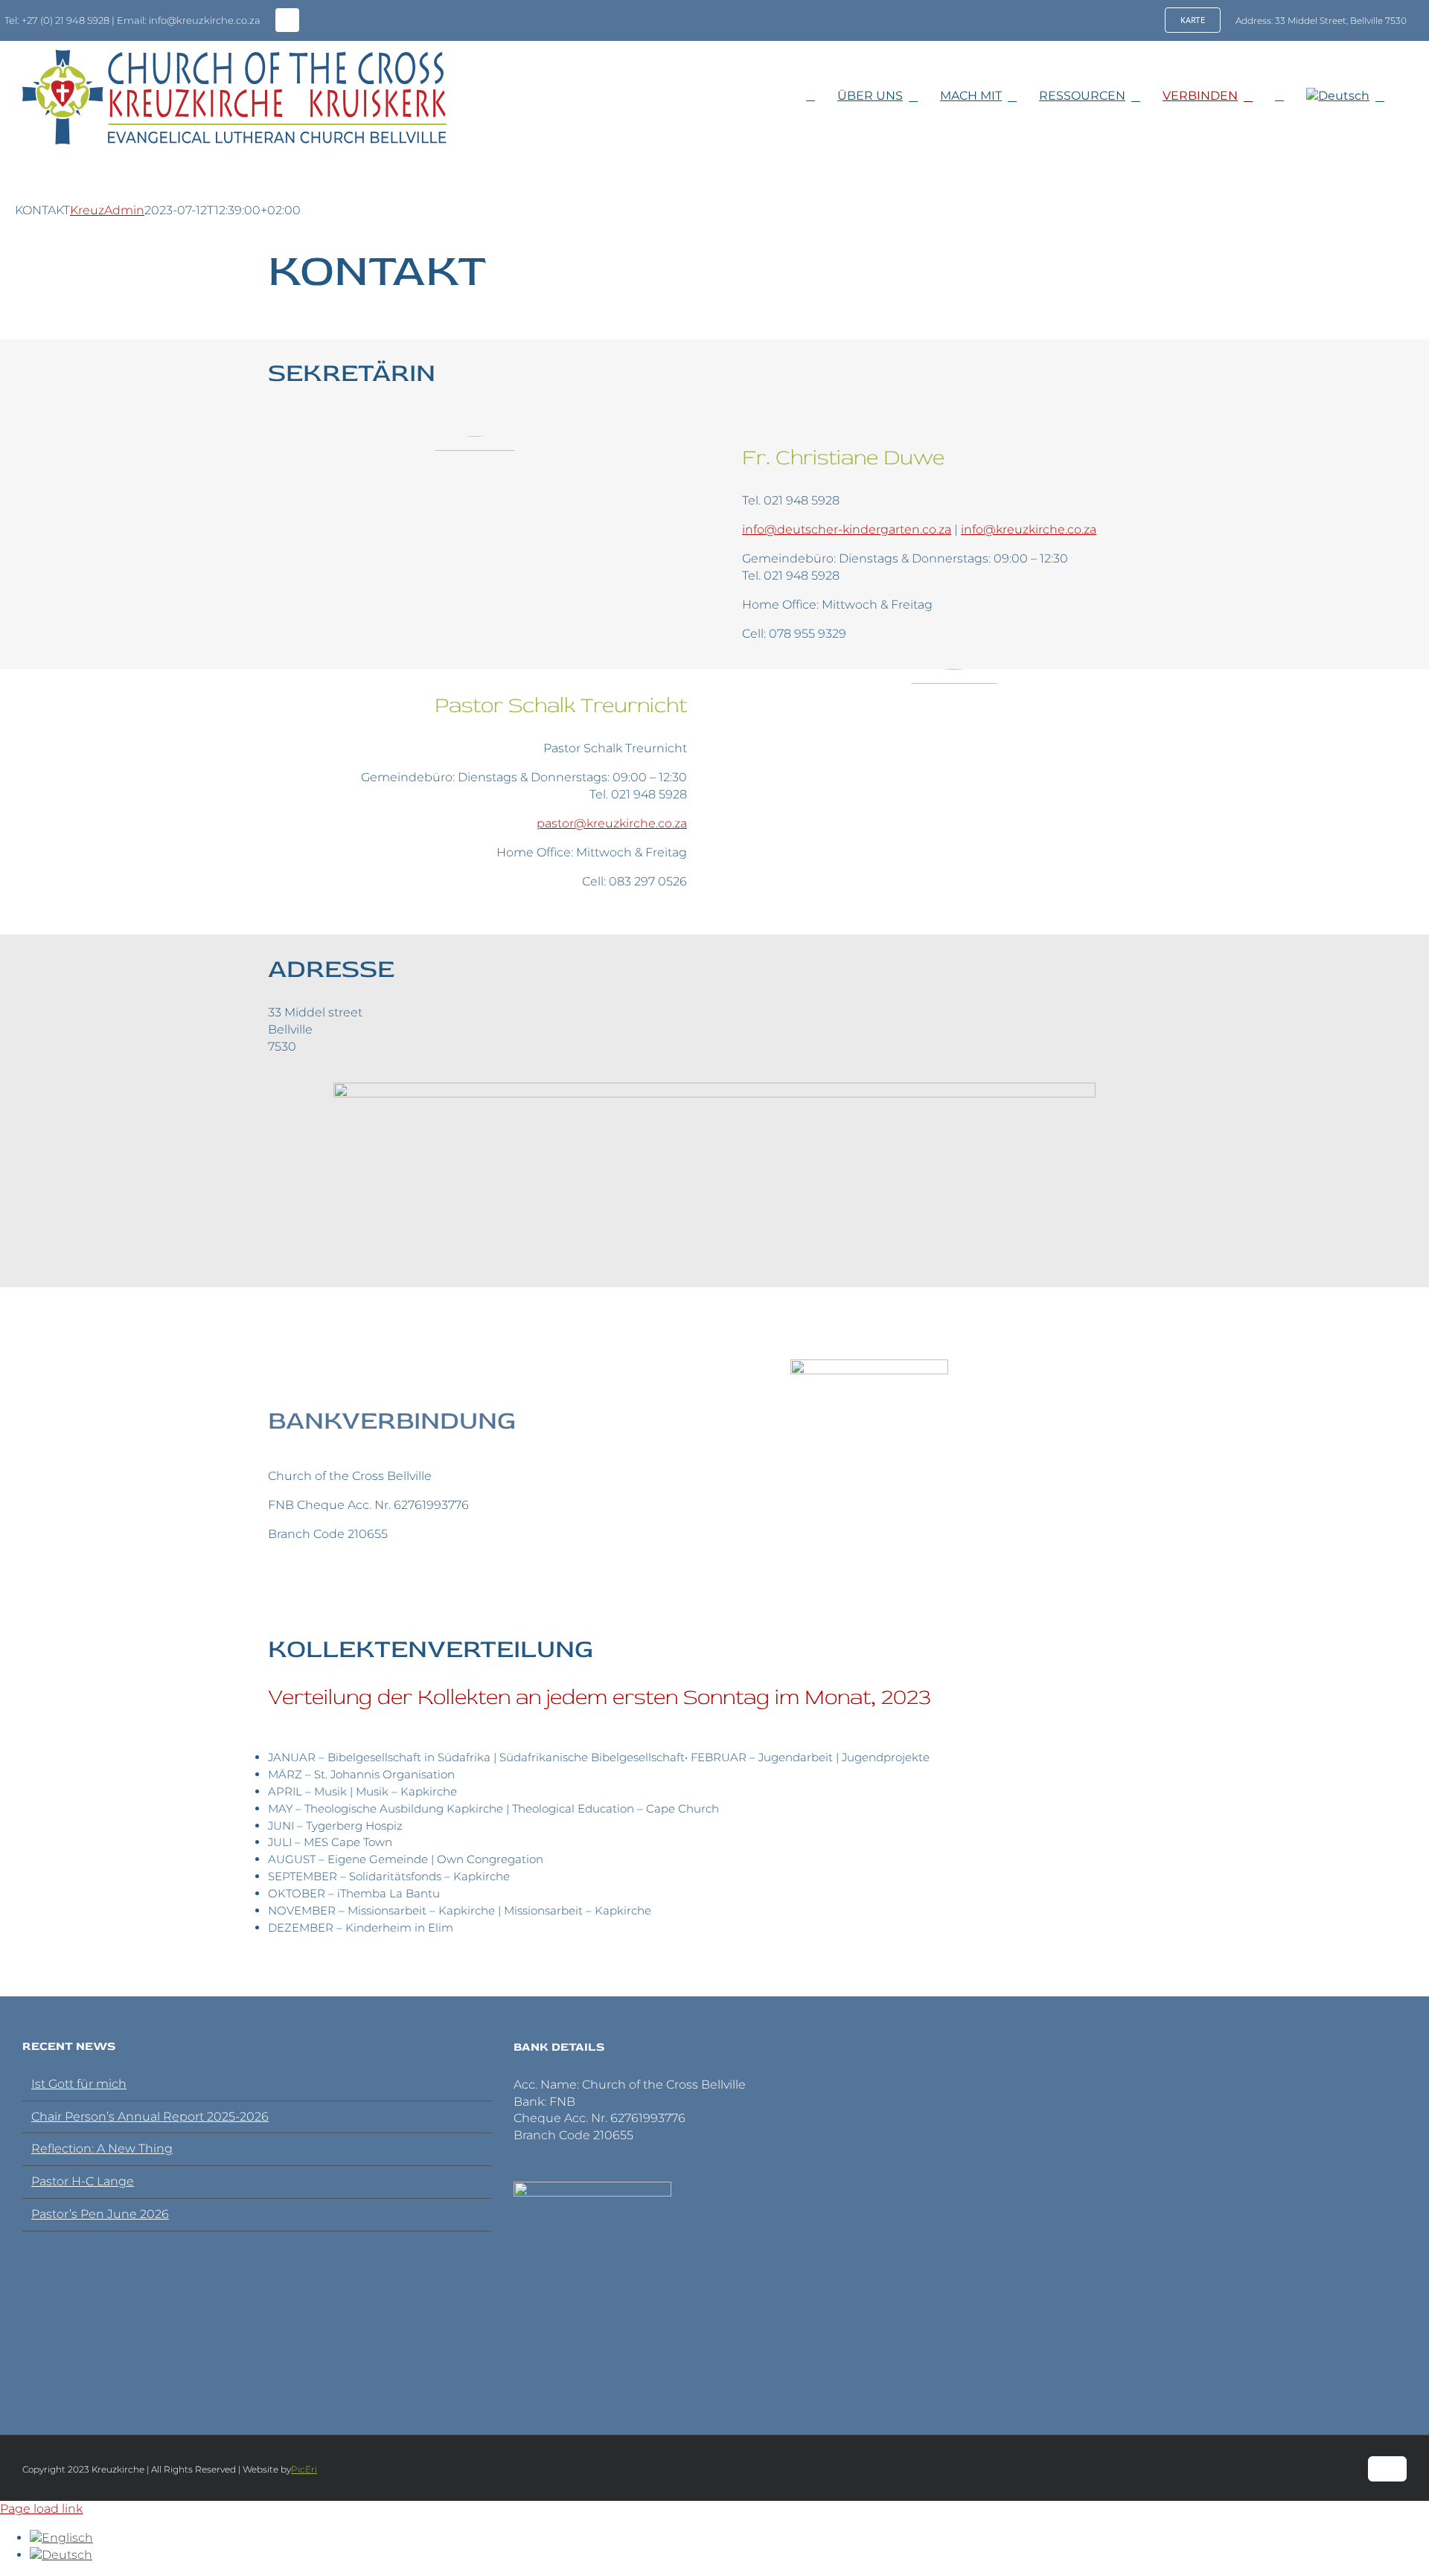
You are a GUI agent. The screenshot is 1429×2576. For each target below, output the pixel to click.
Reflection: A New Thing (102, 2149)
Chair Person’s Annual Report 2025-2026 (150, 2117)
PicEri (304, 2469)
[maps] (714, 1088)
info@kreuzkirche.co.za (1029, 529)
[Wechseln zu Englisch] (61, 2538)
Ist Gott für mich (79, 2084)
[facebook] (287, 20)
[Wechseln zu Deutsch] (61, 2555)
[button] (1291, 96)
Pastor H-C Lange (83, 2181)
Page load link (41, 2509)
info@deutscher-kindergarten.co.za (847, 529)
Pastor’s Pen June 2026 (100, 2214)
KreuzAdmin (107, 210)
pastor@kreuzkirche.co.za (612, 823)
